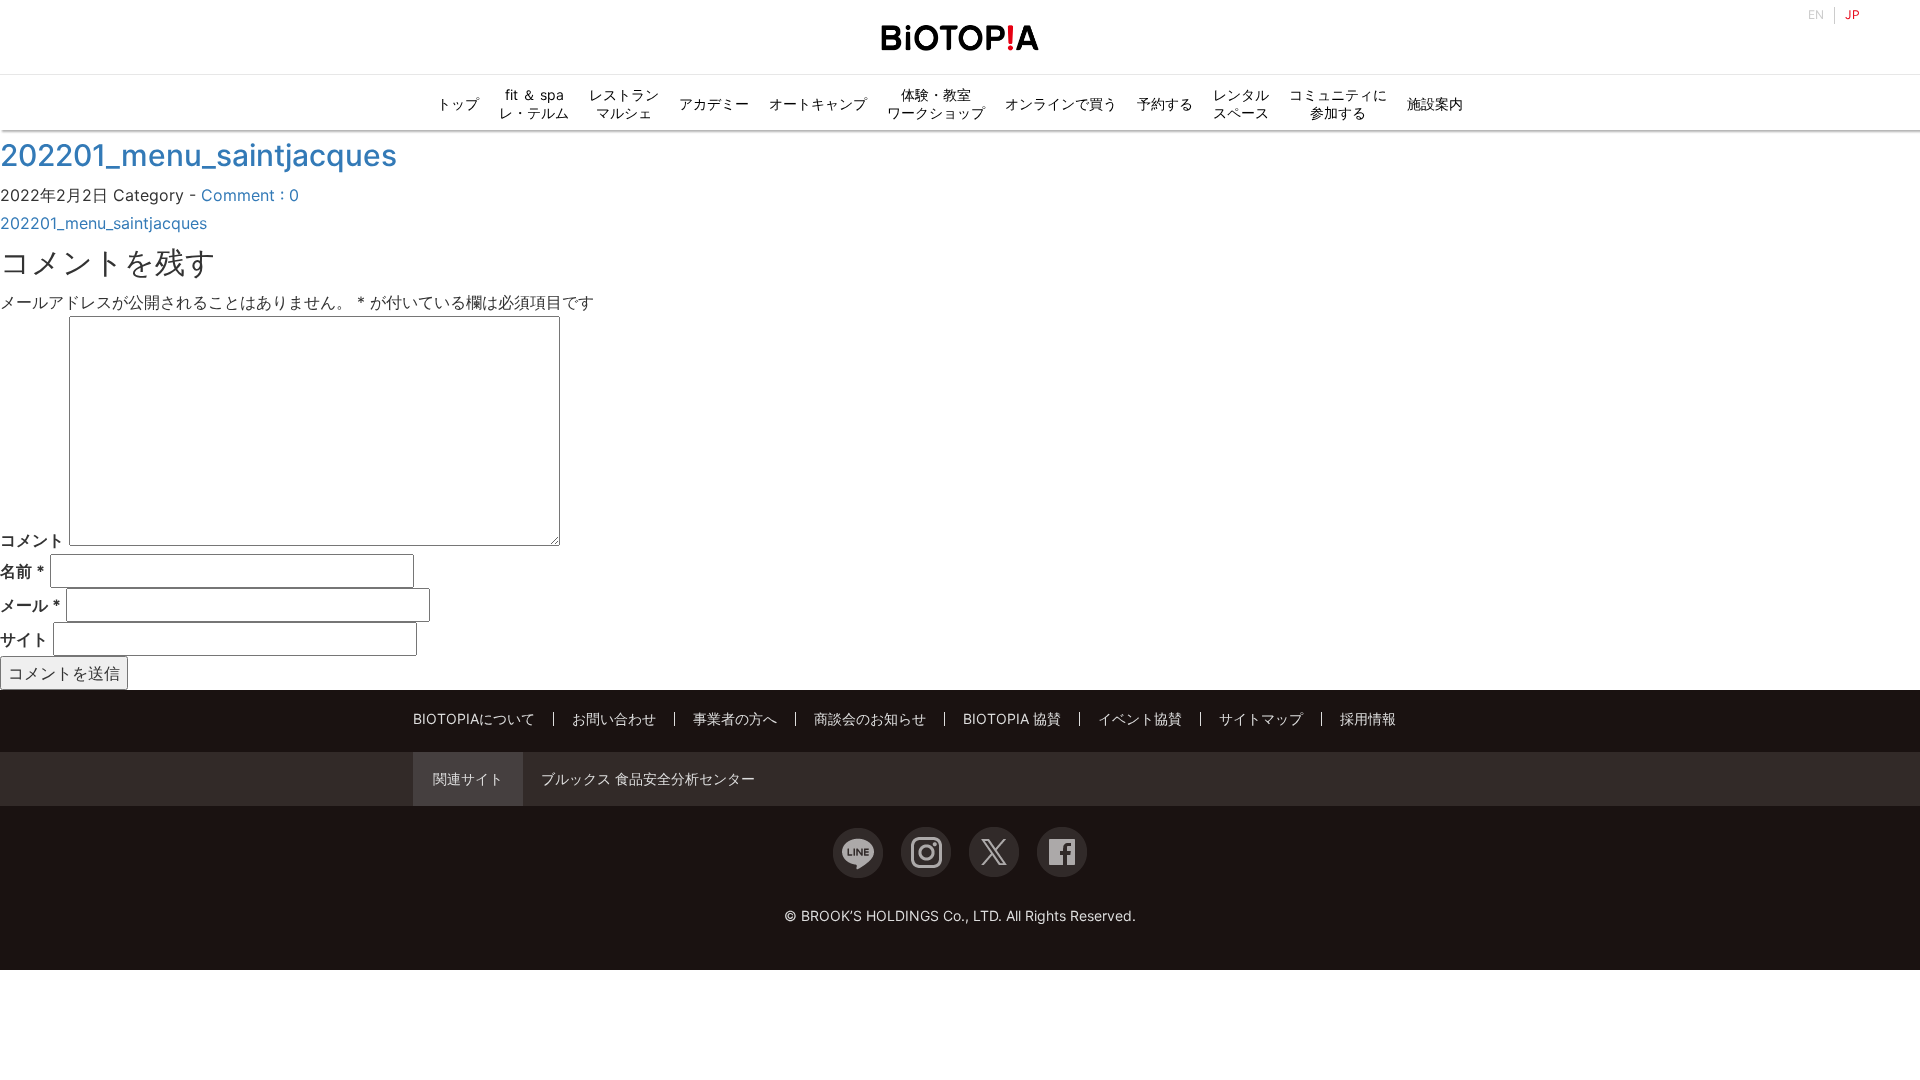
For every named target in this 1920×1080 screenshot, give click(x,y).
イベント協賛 (1140, 718)
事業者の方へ (735, 718)
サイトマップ (1261, 718)
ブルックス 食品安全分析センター (648, 779)
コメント (32, 540)
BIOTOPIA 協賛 (1012, 718)
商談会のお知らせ (870, 718)
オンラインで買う (1061, 103)
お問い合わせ (614, 718)
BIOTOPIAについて (474, 718)
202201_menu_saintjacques (198, 155)
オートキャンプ (818, 103)
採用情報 (1368, 718)
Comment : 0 (250, 195)
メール (30, 605)
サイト (24, 639)
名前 (22, 571)
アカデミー (714, 103)
